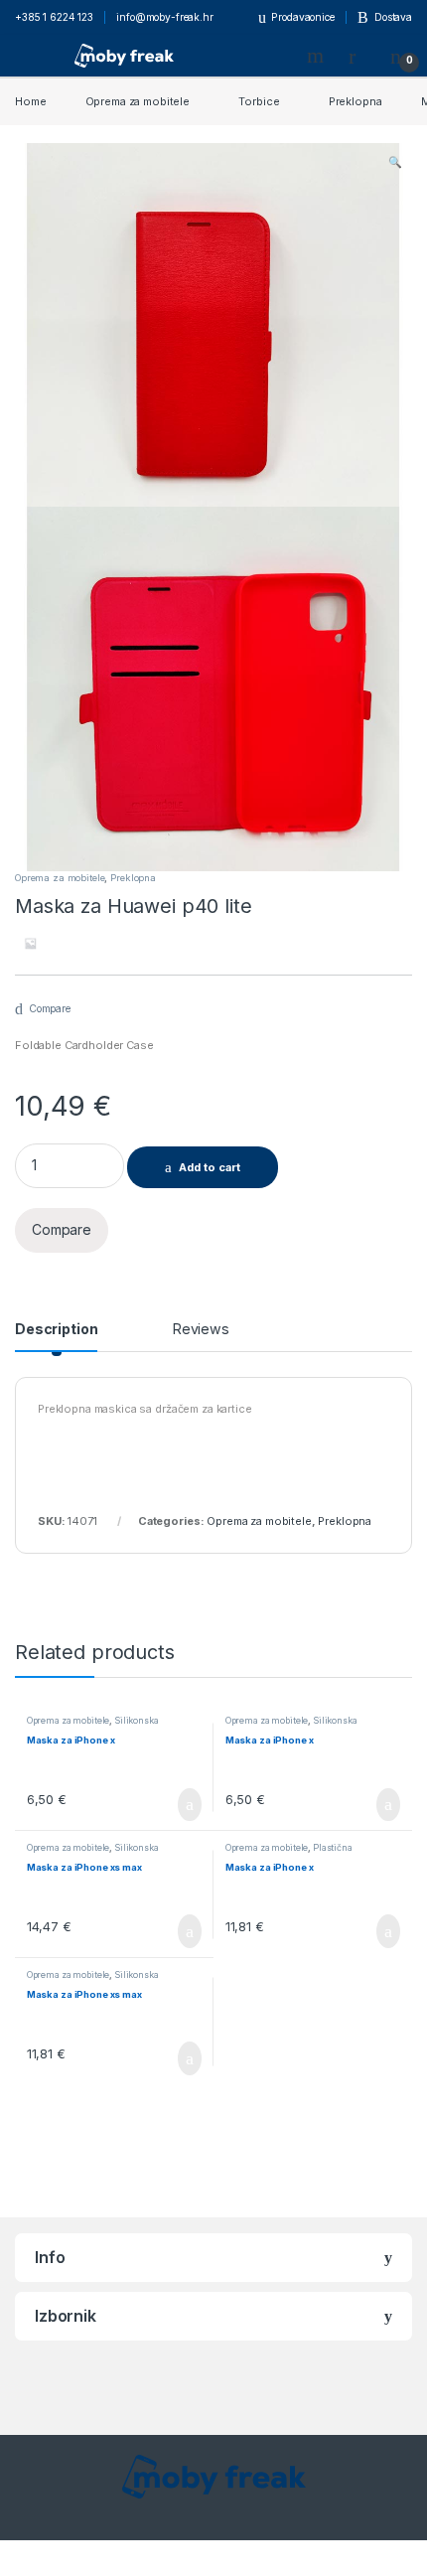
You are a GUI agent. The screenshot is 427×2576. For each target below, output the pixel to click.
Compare (50, 1008)
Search (318, 56)
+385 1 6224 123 (54, 17)
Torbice (259, 101)
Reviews (201, 1330)
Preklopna (356, 101)
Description (56, 1330)
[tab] (56, 1336)
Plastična (333, 1847)
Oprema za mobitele (138, 101)
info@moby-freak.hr (164, 17)
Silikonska (137, 1720)
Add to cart (210, 1167)
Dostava (393, 17)
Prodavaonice (302, 17)
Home (30, 101)
